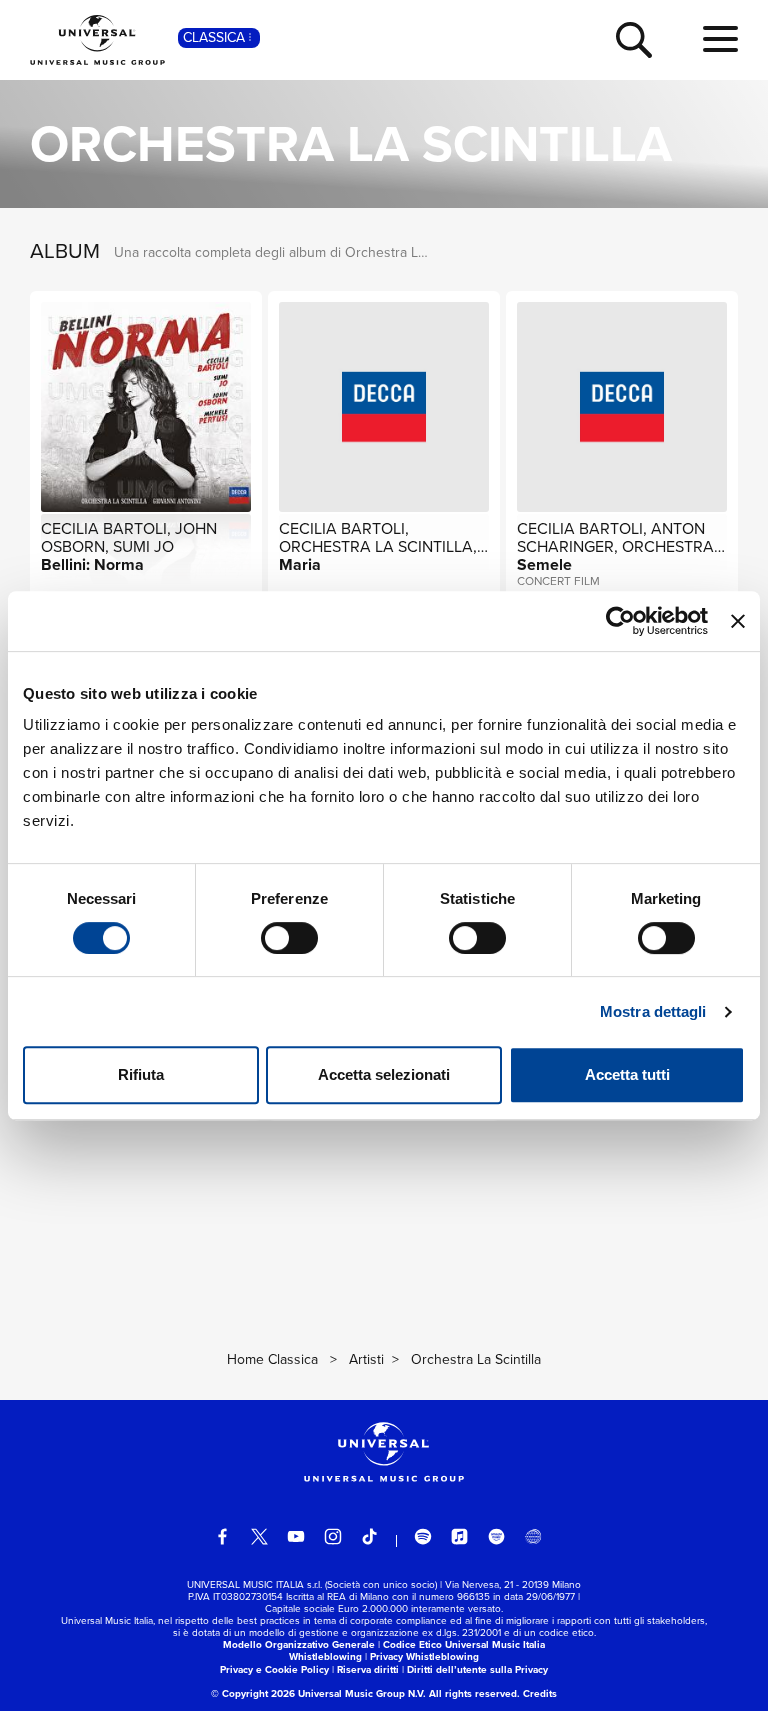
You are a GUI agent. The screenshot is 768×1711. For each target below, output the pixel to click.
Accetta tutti (627, 1074)
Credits (540, 1693)
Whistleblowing (325, 1656)
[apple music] (460, 1537)
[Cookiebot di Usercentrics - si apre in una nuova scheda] (620, 621)
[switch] (289, 938)
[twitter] (260, 1537)
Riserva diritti (368, 1669)
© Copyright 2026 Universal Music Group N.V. (318, 1693)
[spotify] (423, 1537)
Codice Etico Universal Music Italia (464, 1644)
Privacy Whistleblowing (424, 1656)
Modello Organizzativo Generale (299, 1644)
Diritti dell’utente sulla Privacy (477, 1669)
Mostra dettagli (653, 1011)
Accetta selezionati (384, 1074)
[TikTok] (370, 1537)
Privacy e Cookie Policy (274, 1669)
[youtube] (296, 1537)
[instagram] (333, 1537)
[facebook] (223, 1537)
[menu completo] (720, 40)
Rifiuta (141, 1074)
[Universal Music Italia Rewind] (533, 1537)
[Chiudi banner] (738, 621)
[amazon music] (497, 1537)
